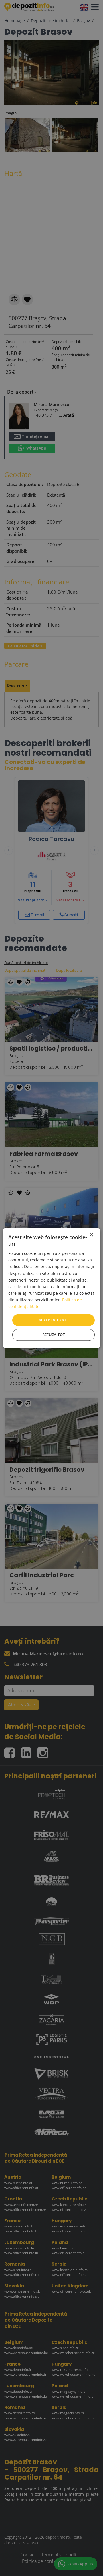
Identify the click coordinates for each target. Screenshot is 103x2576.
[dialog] (51, 1288)
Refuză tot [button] (54, 1335)
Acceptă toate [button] (54, 1320)
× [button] (91, 1235)
